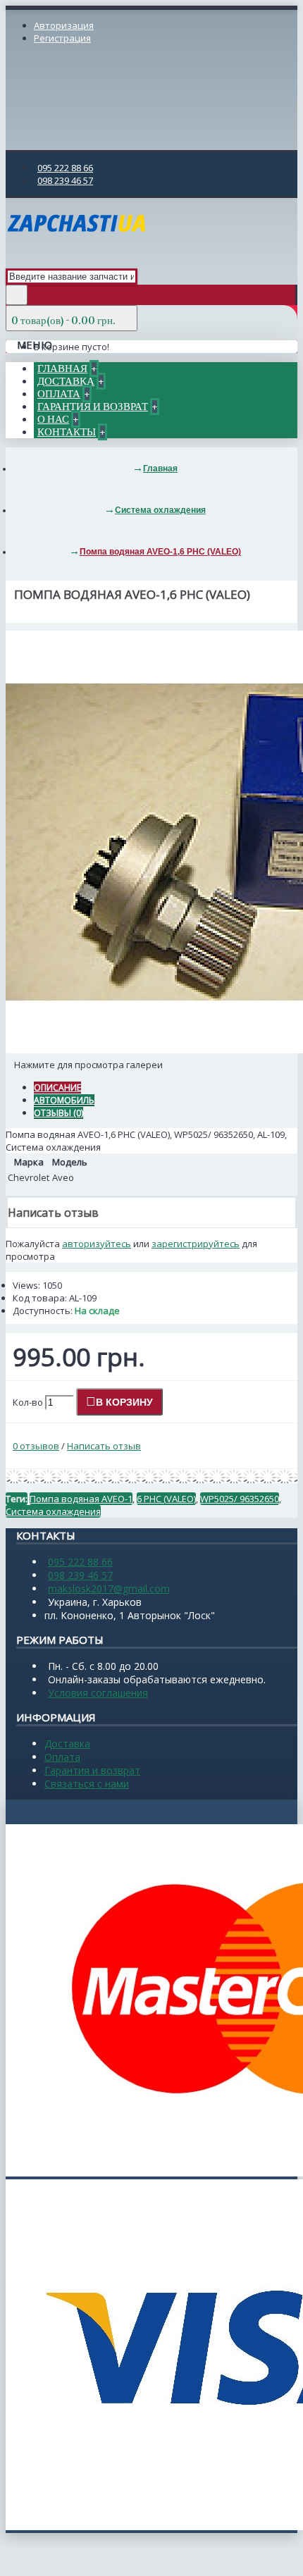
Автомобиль (64, 1100)
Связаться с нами (87, 1784)
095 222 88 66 (80, 1562)
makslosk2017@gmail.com (109, 1589)
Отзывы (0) (58, 1113)
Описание (57, 1088)
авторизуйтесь (97, 1244)
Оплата (62, 1757)
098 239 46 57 (80, 1575)
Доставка (67, 1744)
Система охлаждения (53, 1511)
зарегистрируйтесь (196, 1244)
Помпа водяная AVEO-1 (81, 1499)
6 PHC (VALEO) (166, 1499)
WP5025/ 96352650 (240, 1499)
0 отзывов (36, 1446)
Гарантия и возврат (92, 1770)
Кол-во (28, 1402)
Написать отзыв (104, 1446)
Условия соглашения (98, 1693)
